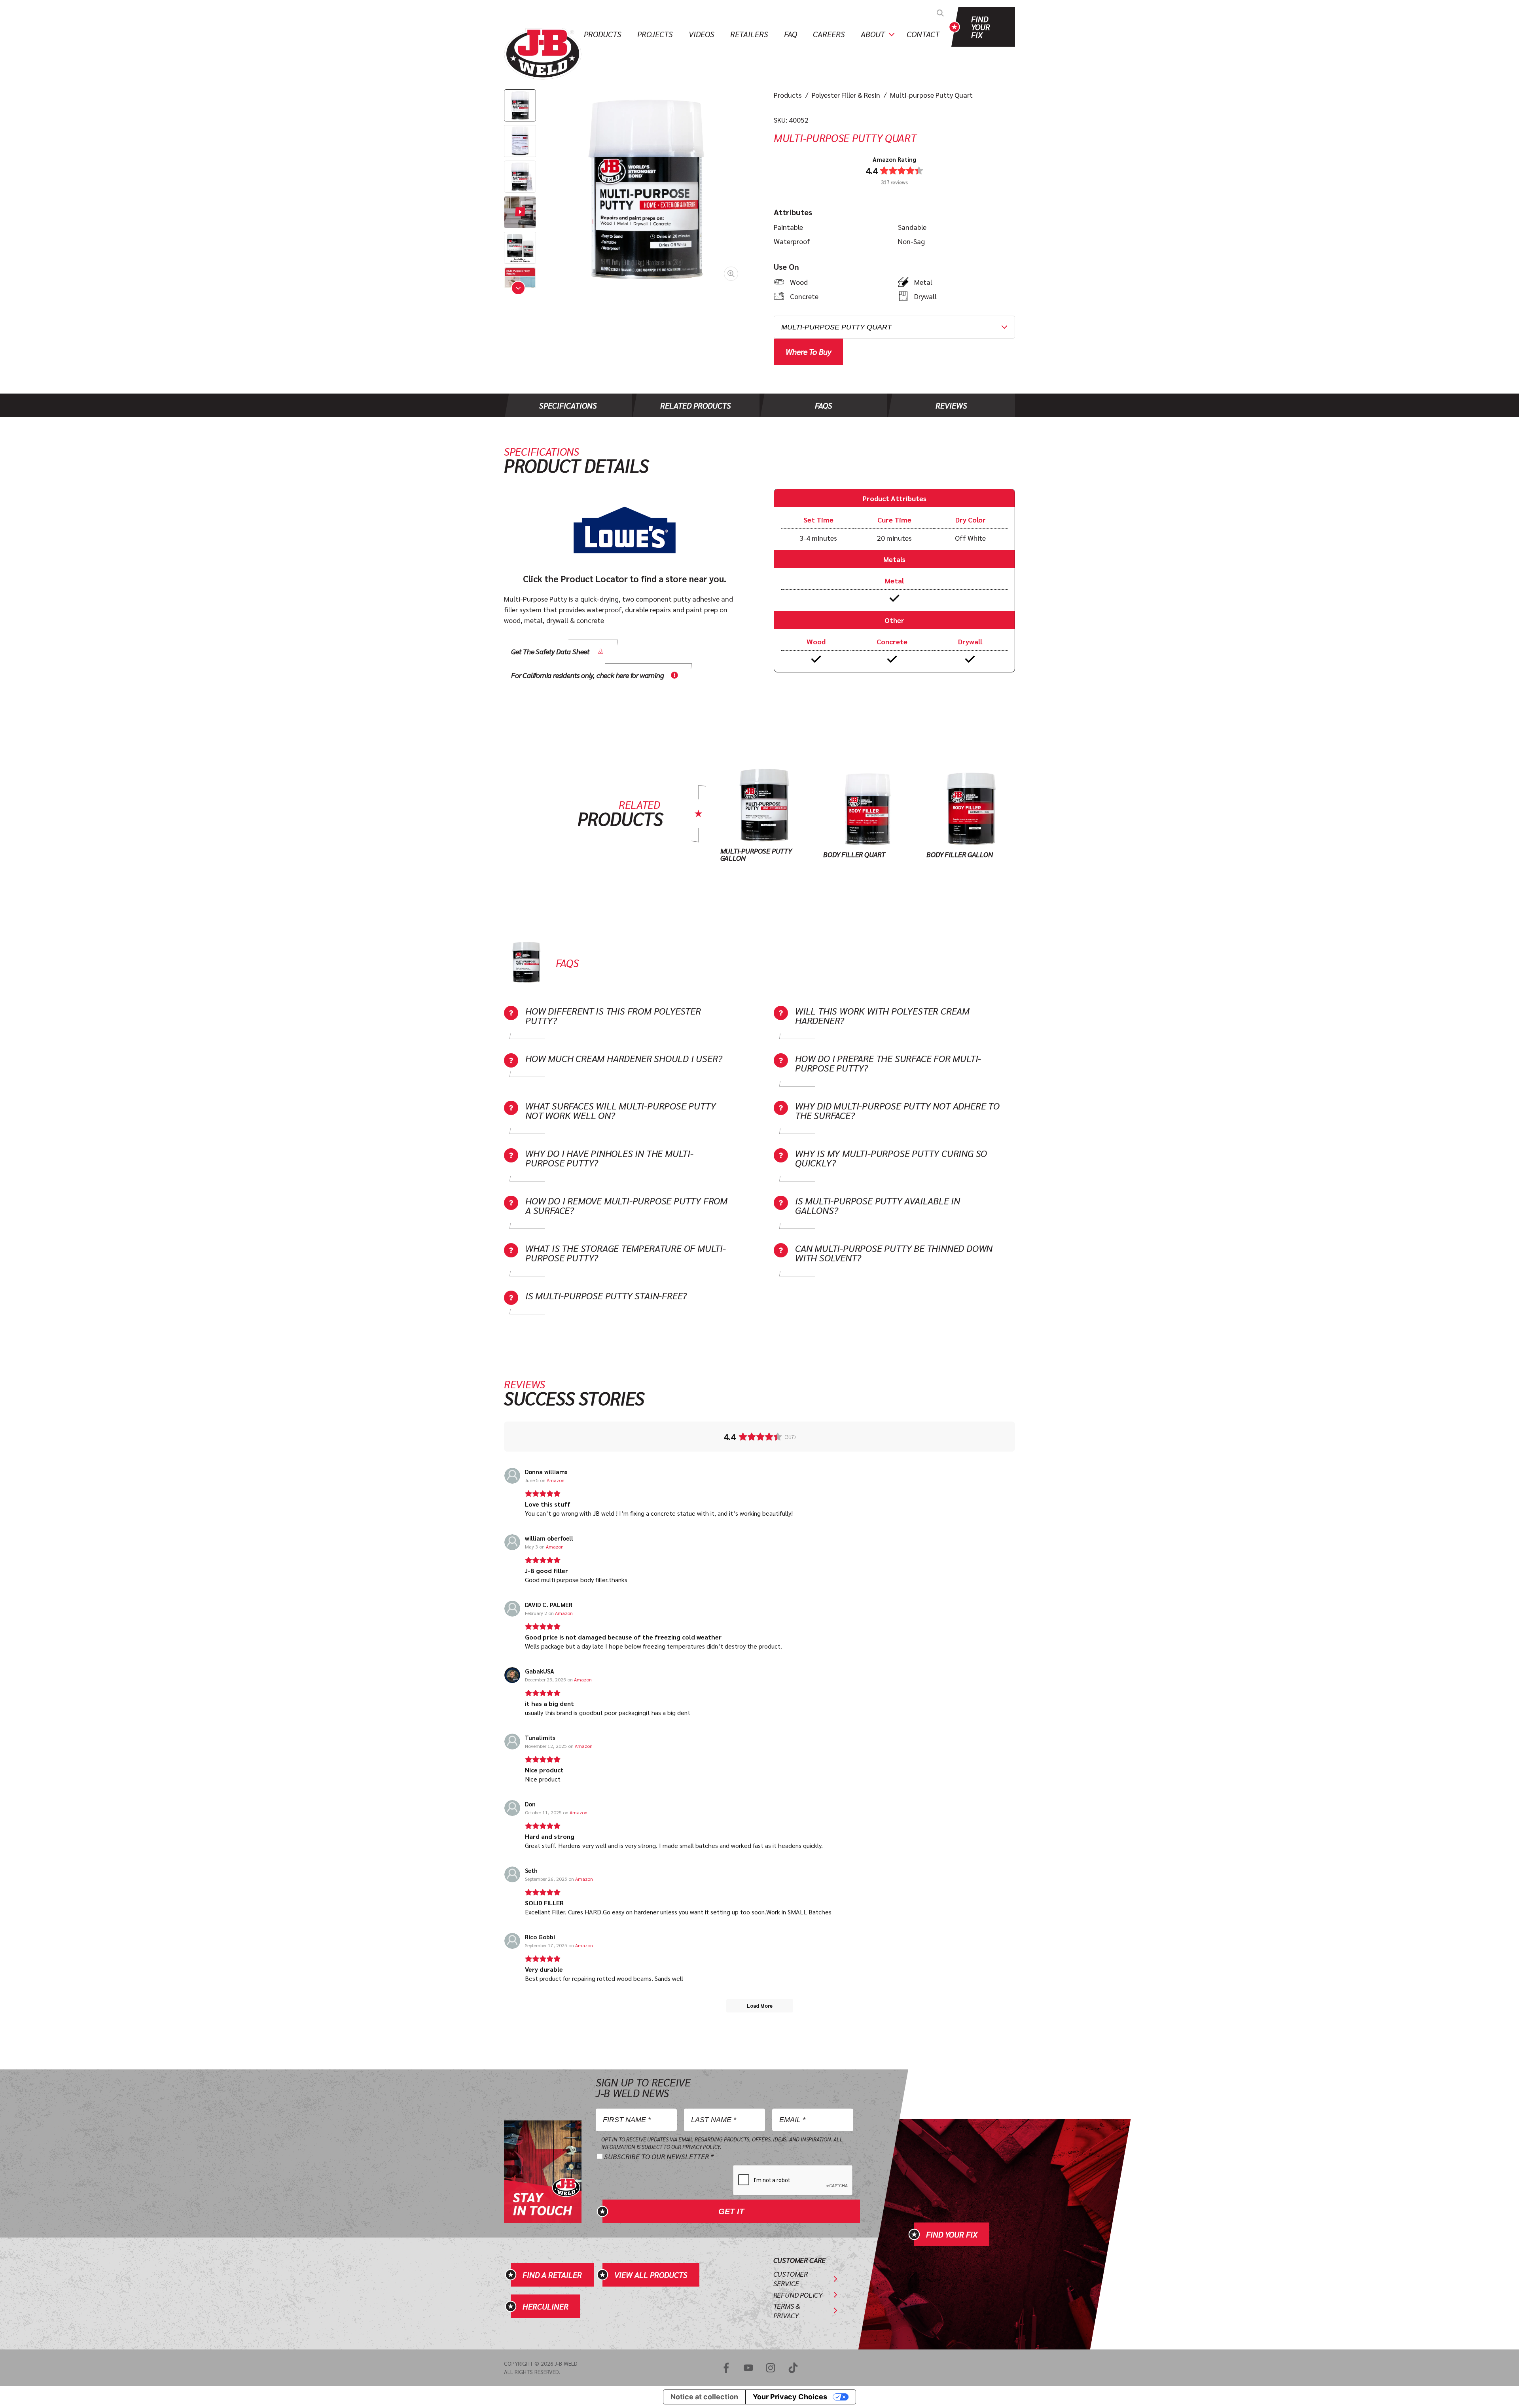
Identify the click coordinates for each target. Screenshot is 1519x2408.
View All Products (651, 2275)
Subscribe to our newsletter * (659, 2156)
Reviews (951, 405)
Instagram (771, 2368)
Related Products (696, 405)
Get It (731, 2211)
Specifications (568, 405)
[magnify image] (646, 189)
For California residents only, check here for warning (587, 675)
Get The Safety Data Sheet (550, 651)
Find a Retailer (552, 2275)
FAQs (824, 405)
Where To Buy (808, 351)
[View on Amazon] (512, 1476)
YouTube (748, 2368)
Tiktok (793, 2368)
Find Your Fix (981, 27)
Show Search (940, 13)
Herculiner (545, 2306)
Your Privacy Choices (790, 2397)
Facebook (726, 2368)
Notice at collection (704, 2397)
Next (518, 288)
